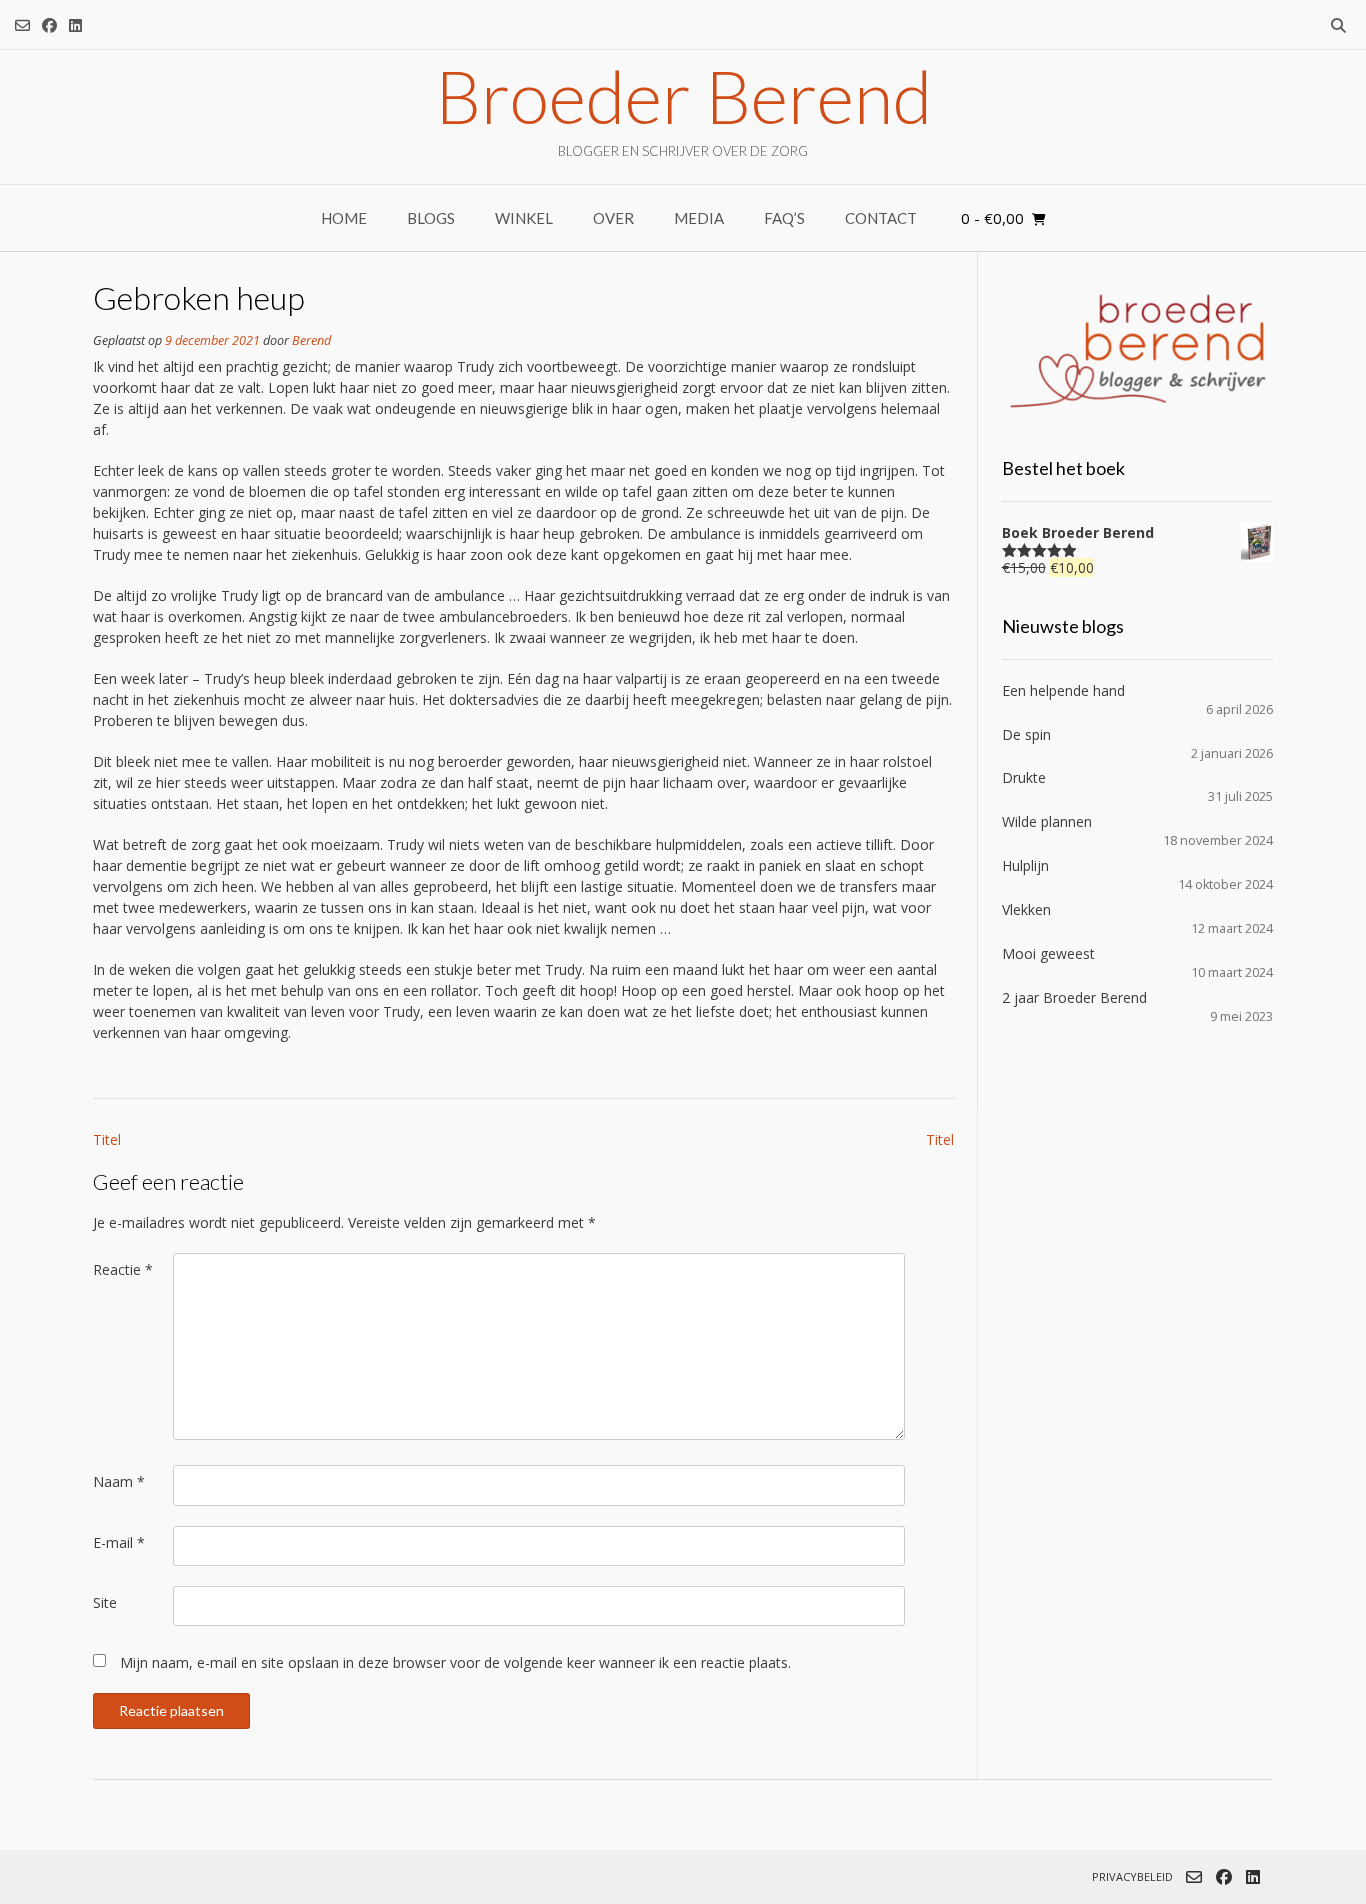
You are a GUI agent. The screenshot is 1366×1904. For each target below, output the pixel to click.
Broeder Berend (683, 96)
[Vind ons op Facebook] (49, 25)
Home (344, 218)
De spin (1026, 734)
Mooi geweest (1048, 953)
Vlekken (1026, 909)
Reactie (123, 1269)
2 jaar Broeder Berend (1074, 997)
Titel (107, 1139)
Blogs (431, 218)
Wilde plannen (1047, 821)
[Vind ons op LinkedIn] (75, 25)
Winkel (524, 218)
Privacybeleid (1132, 1876)
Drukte (1024, 777)
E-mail (119, 1542)
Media (699, 218)
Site (105, 1602)
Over (613, 218)
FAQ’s (784, 218)
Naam (119, 1481)
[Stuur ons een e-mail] (22, 25)
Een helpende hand (1063, 690)
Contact (881, 218)
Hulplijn (1025, 865)
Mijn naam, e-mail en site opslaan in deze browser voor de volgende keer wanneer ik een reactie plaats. (455, 1662)
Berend (311, 340)
